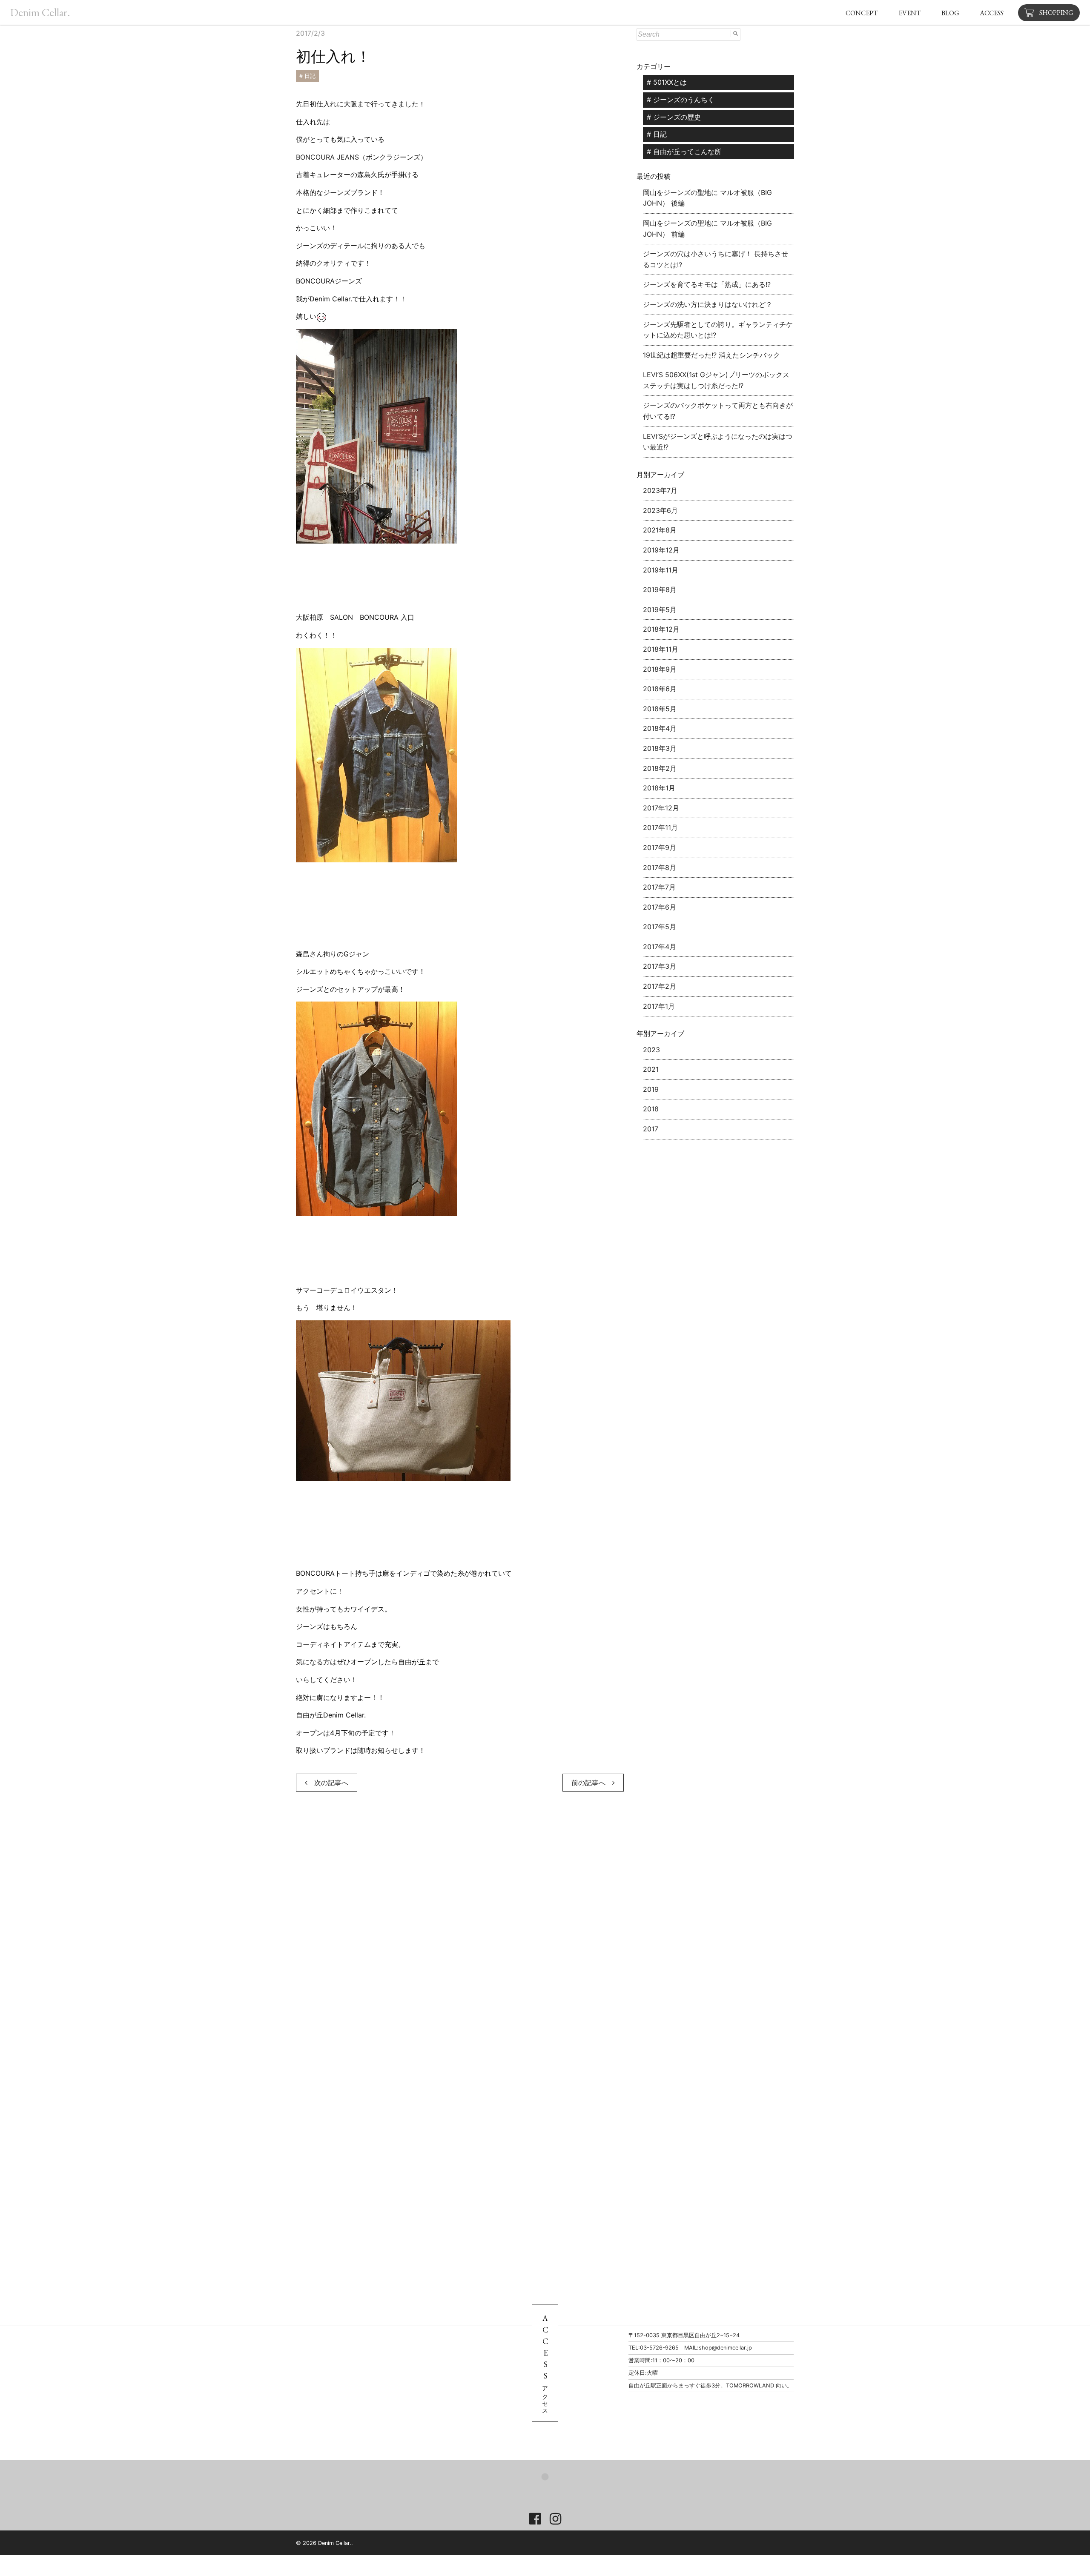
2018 (651, 1109)
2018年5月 (660, 709)
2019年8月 (660, 590)
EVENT (910, 13)
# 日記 (307, 76)
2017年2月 (660, 986)
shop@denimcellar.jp (725, 2348)
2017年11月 (660, 827)
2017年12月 (661, 808)
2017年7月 (659, 887)
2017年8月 (660, 867)
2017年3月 (660, 966)
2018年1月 (659, 788)
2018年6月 (660, 689)
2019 (651, 1089)
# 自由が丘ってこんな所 (684, 152)
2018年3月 (660, 748)
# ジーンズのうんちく (681, 100)
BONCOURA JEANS (327, 157)
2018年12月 (661, 629)
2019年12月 (661, 550)
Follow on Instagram (552, 2492)
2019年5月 (660, 610)
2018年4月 (660, 728)
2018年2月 (660, 768)
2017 (651, 1129)
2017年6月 (660, 907)
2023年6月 (660, 510)
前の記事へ (592, 1783)
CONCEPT (862, 13)
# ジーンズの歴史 (674, 117)
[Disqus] (460, 1926)
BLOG (950, 13)
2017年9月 (660, 847)
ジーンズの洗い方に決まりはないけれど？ (708, 304)
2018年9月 (660, 669)
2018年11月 (661, 649)
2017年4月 (660, 947)
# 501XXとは (667, 82)
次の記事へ (328, 1783)
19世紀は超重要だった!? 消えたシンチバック (711, 355)
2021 (651, 1069)
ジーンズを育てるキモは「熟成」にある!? (707, 284)
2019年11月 (661, 570)
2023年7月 (660, 490)
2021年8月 (660, 530)
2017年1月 (659, 1006)
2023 (651, 1050)
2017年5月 (660, 927)
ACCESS (992, 13)
